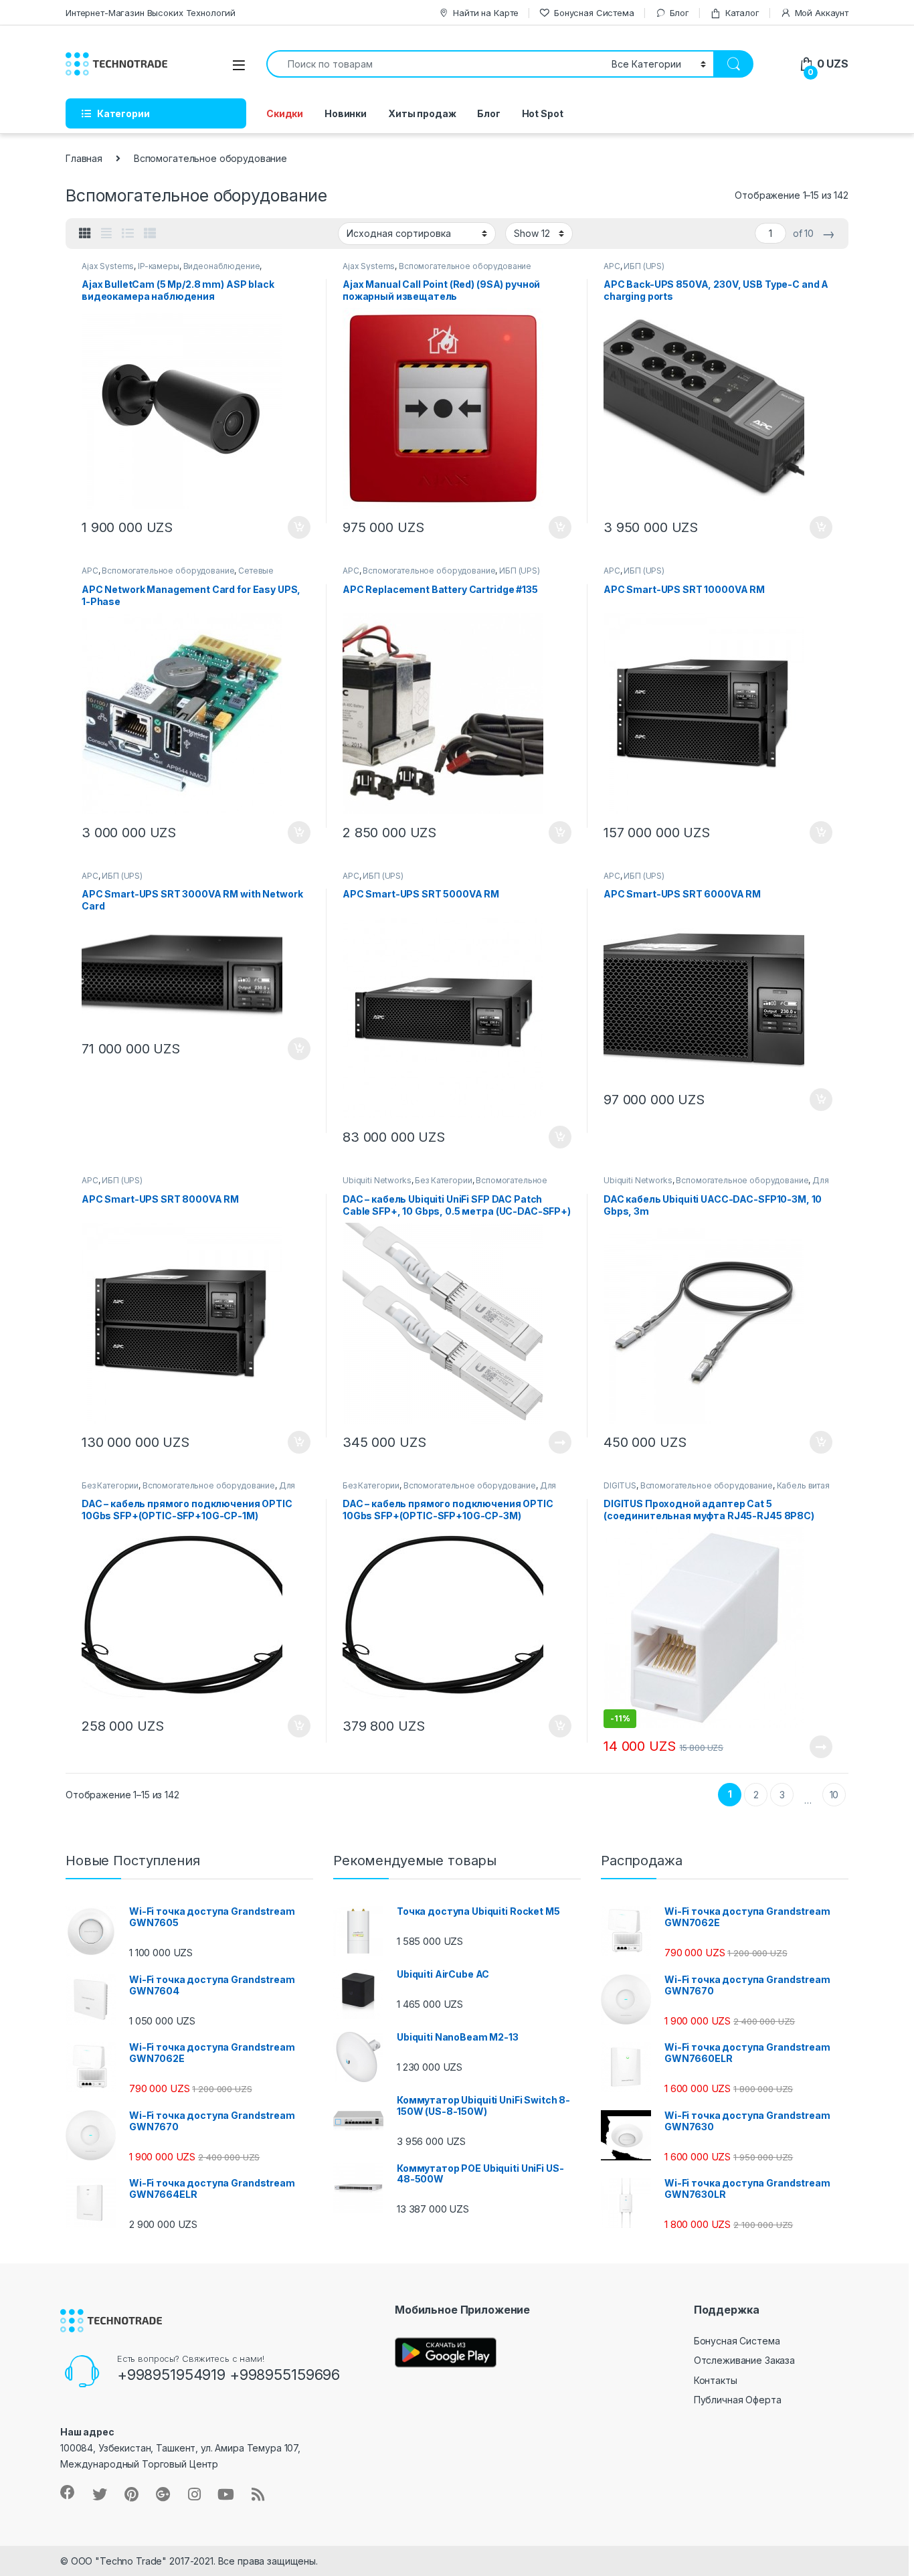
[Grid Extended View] (106, 234)
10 (834, 1795)
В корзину (292, 527)
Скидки (285, 113)
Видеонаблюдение (222, 266)
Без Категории (443, 1180)
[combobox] (435, 64)
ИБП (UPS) (644, 266)
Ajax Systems (108, 266)
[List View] (128, 234)
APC (612, 266)
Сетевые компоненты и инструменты (178, 575)
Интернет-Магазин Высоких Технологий (151, 13)
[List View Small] (150, 234)
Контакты (716, 2380)
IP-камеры (159, 266)
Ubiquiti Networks (377, 1180)
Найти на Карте (486, 13)
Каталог (742, 13)
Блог (679, 13)
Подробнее (544, 1442)
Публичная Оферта (738, 2400)
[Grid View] (85, 234)
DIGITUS (620, 1485)
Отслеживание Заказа (744, 2360)
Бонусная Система (594, 13)
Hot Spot (543, 113)
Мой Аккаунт (822, 13)
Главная (84, 158)
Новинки (346, 113)
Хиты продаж (422, 113)
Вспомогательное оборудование (465, 266)
